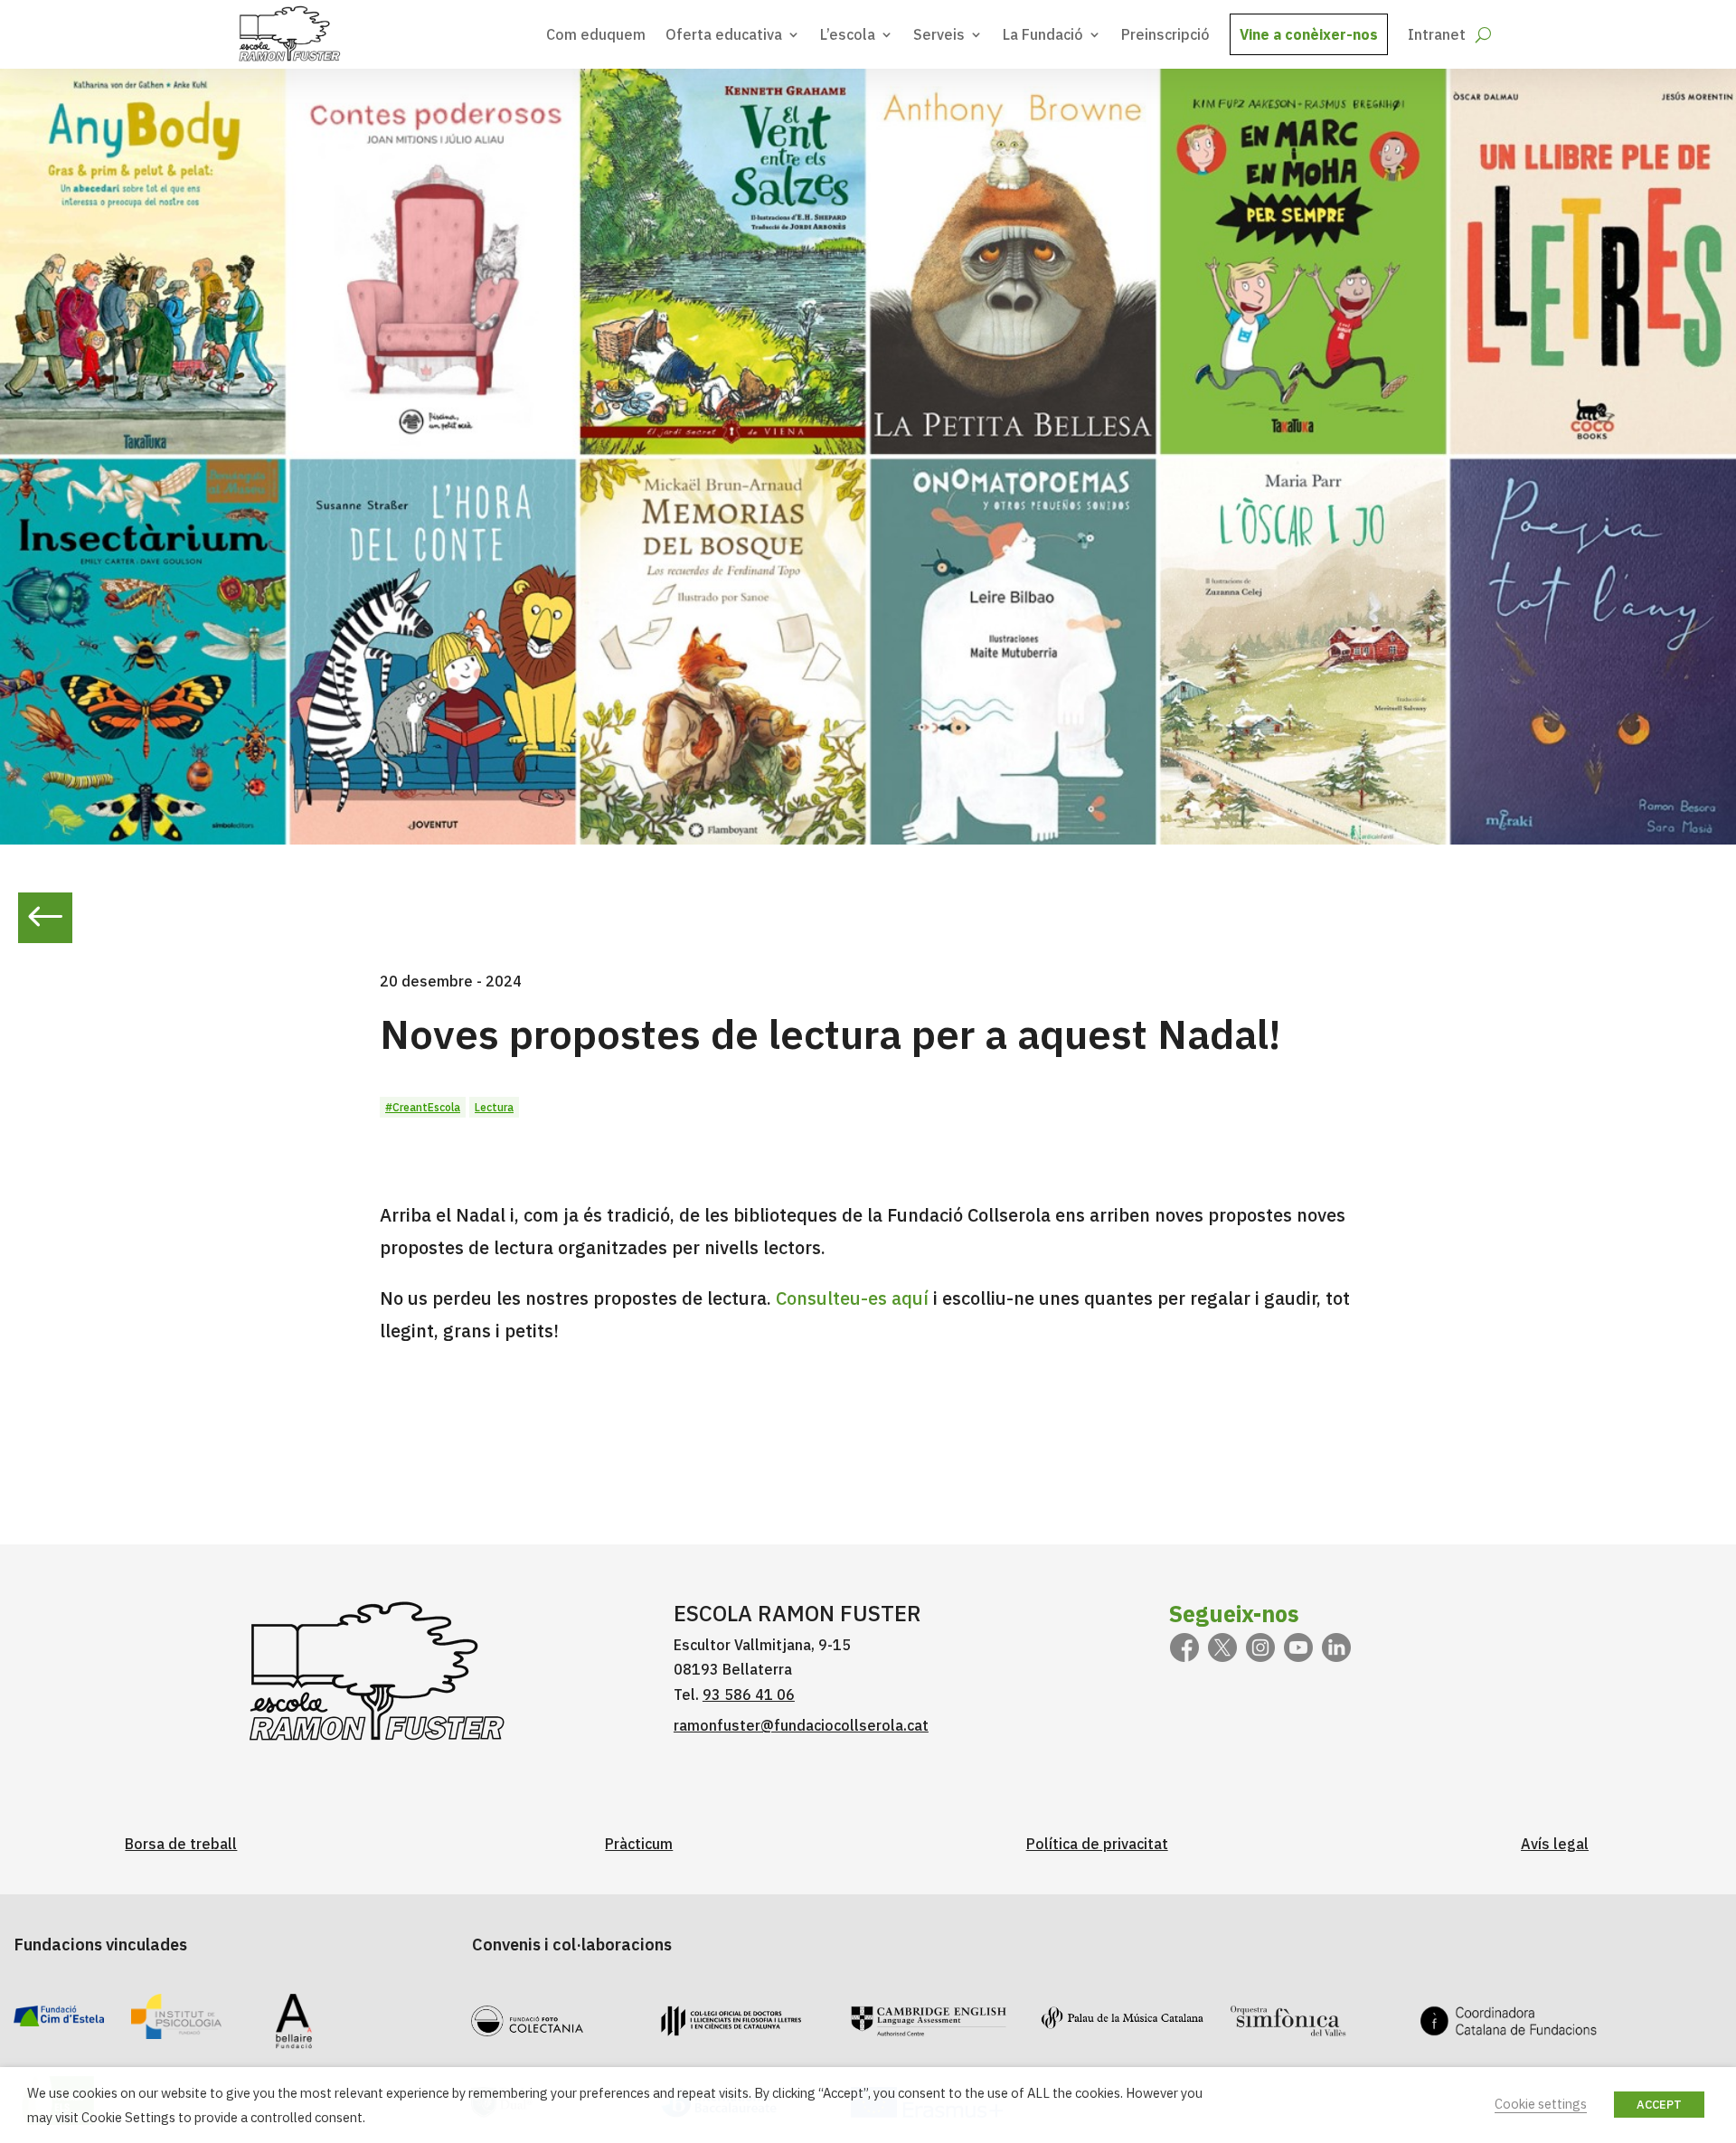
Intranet (1437, 34)
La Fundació (1043, 34)
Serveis (939, 34)
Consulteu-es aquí (852, 1298)
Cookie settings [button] (1541, 2104)
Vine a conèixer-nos (1309, 34)
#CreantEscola (423, 1107)
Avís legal (1555, 1844)
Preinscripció (1165, 34)
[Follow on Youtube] (1298, 1647)
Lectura (494, 1107)
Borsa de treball (181, 1844)
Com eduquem (596, 34)
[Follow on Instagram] (1260, 1647)
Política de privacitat (1097, 1844)
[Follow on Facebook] (1184, 1647)
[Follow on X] (1222, 1647)
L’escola (848, 34)
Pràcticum (639, 1844)
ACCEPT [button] (1659, 2105)
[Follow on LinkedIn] (1336, 1647)
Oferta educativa (724, 34)
